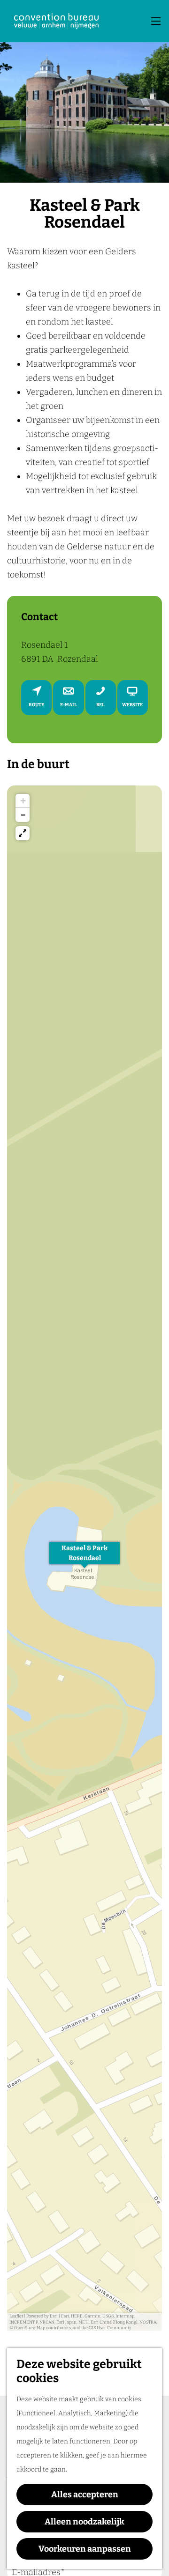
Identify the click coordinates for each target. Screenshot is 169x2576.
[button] (84, 1558)
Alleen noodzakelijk (84, 2522)
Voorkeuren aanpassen (85, 2549)
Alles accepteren (85, 2495)
